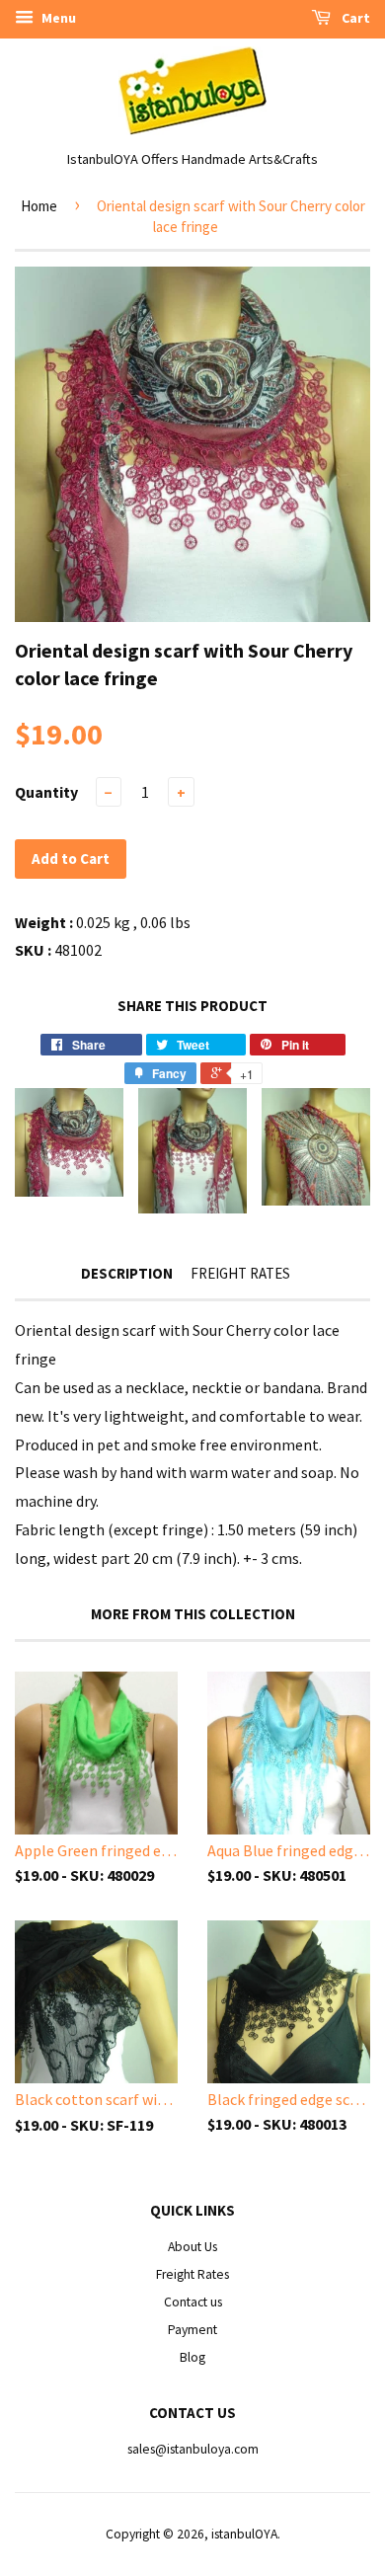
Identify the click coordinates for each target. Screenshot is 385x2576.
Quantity (46, 792)
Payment (192, 2330)
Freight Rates (240, 1273)
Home (39, 206)
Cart (354, 18)
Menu (57, 18)
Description (127, 1273)
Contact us (193, 2302)
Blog (192, 2357)
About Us (192, 2247)
